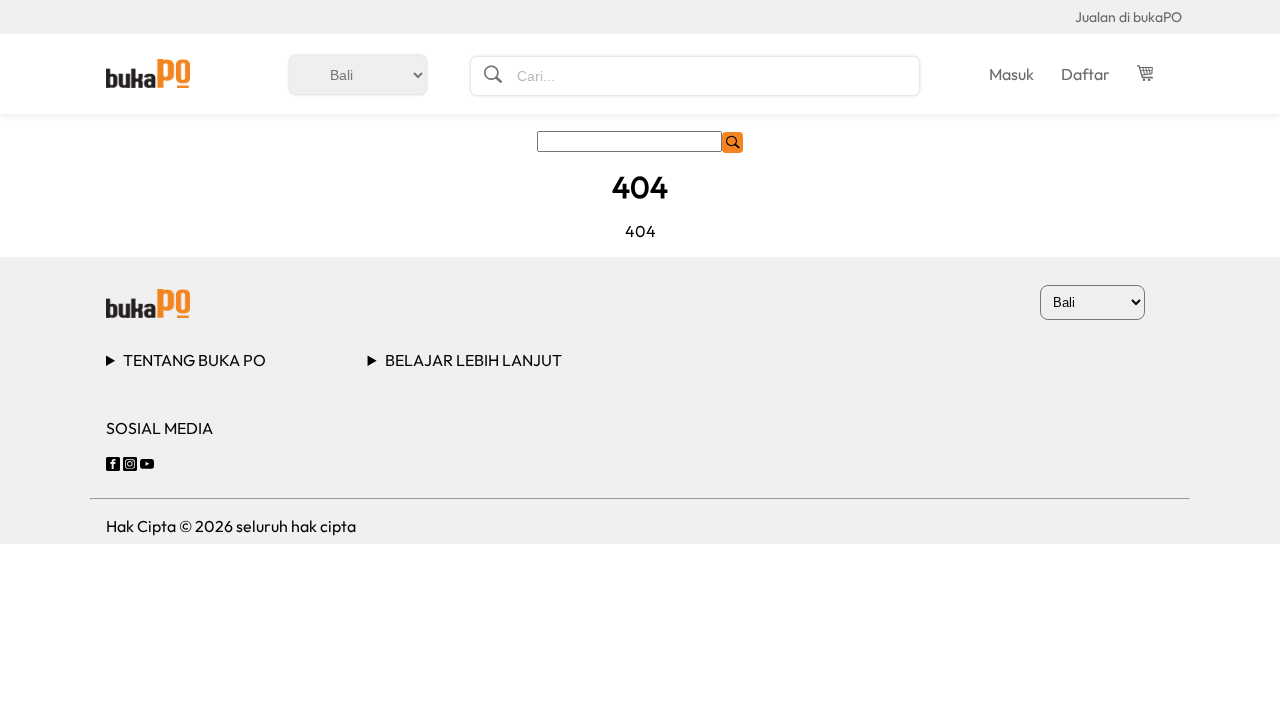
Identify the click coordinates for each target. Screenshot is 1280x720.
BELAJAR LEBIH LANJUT (473, 360)
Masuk (1011, 74)
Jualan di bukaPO (1128, 17)
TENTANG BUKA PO (194, 360)
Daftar (1085, 74)
